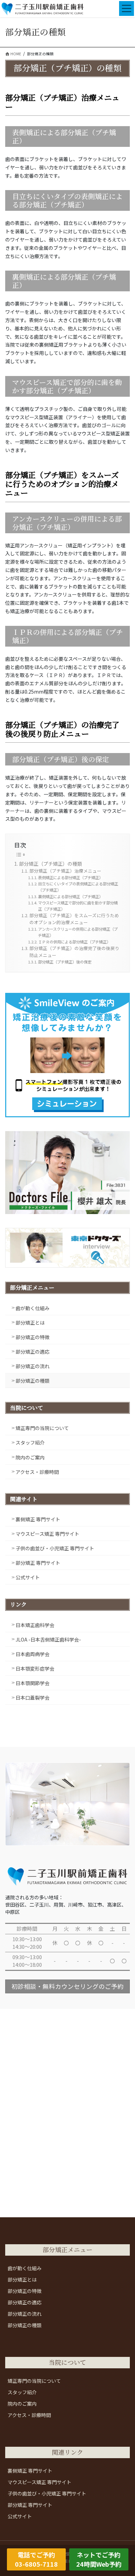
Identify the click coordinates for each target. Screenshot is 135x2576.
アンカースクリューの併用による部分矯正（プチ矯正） (78, 932)
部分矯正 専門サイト (38, 1563)
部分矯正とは (30, 1323)
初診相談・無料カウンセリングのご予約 (67, 1986)
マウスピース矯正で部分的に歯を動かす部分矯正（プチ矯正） (78, 906)
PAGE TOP (125, 2492)
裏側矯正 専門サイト (38, 1519)
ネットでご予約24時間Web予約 (99, 2559)
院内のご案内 (30, 1457)
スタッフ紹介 (30, 1442)
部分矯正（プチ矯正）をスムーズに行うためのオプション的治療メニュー (74, 919)
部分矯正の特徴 (33, 1337)
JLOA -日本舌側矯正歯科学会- (48, 1639)
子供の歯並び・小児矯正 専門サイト (55, 1548)
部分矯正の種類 (33, 1381)
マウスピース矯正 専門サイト (47, 1534)
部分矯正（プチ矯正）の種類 (51, 864)
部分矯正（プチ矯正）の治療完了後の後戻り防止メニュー (74, 952)
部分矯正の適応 (33, 1352)
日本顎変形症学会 (35, 1668)
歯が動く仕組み (33, 1308)
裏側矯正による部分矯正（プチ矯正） (70, 896)
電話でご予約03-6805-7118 (36, 2559)
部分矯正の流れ (33, 1366)
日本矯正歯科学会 (35, 1625)
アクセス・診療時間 (37, 1472)
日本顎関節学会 (33, 1683)
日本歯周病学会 (33, 1654)
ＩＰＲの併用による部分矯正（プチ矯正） (74, 942)
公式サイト (28, 1577)
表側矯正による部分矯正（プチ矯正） (70, 877)
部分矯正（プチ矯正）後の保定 (65, 962)
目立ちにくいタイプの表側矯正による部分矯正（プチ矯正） (78, 887)
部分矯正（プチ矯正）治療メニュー (65, 871)
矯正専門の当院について (42, 1428)
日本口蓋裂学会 (33, 1698)
